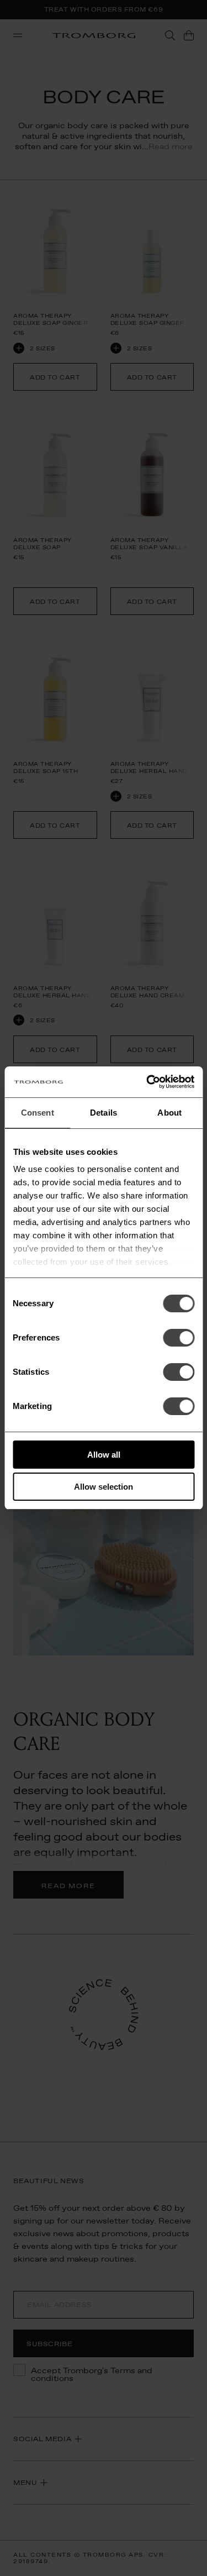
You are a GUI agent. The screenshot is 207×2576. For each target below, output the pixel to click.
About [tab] (169, 1113)
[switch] (179, 1338)
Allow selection (104, 1487)
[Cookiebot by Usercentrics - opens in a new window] (147, 1082)
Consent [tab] (38, 1113)
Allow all (104, 1455)
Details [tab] (104, 1113)
